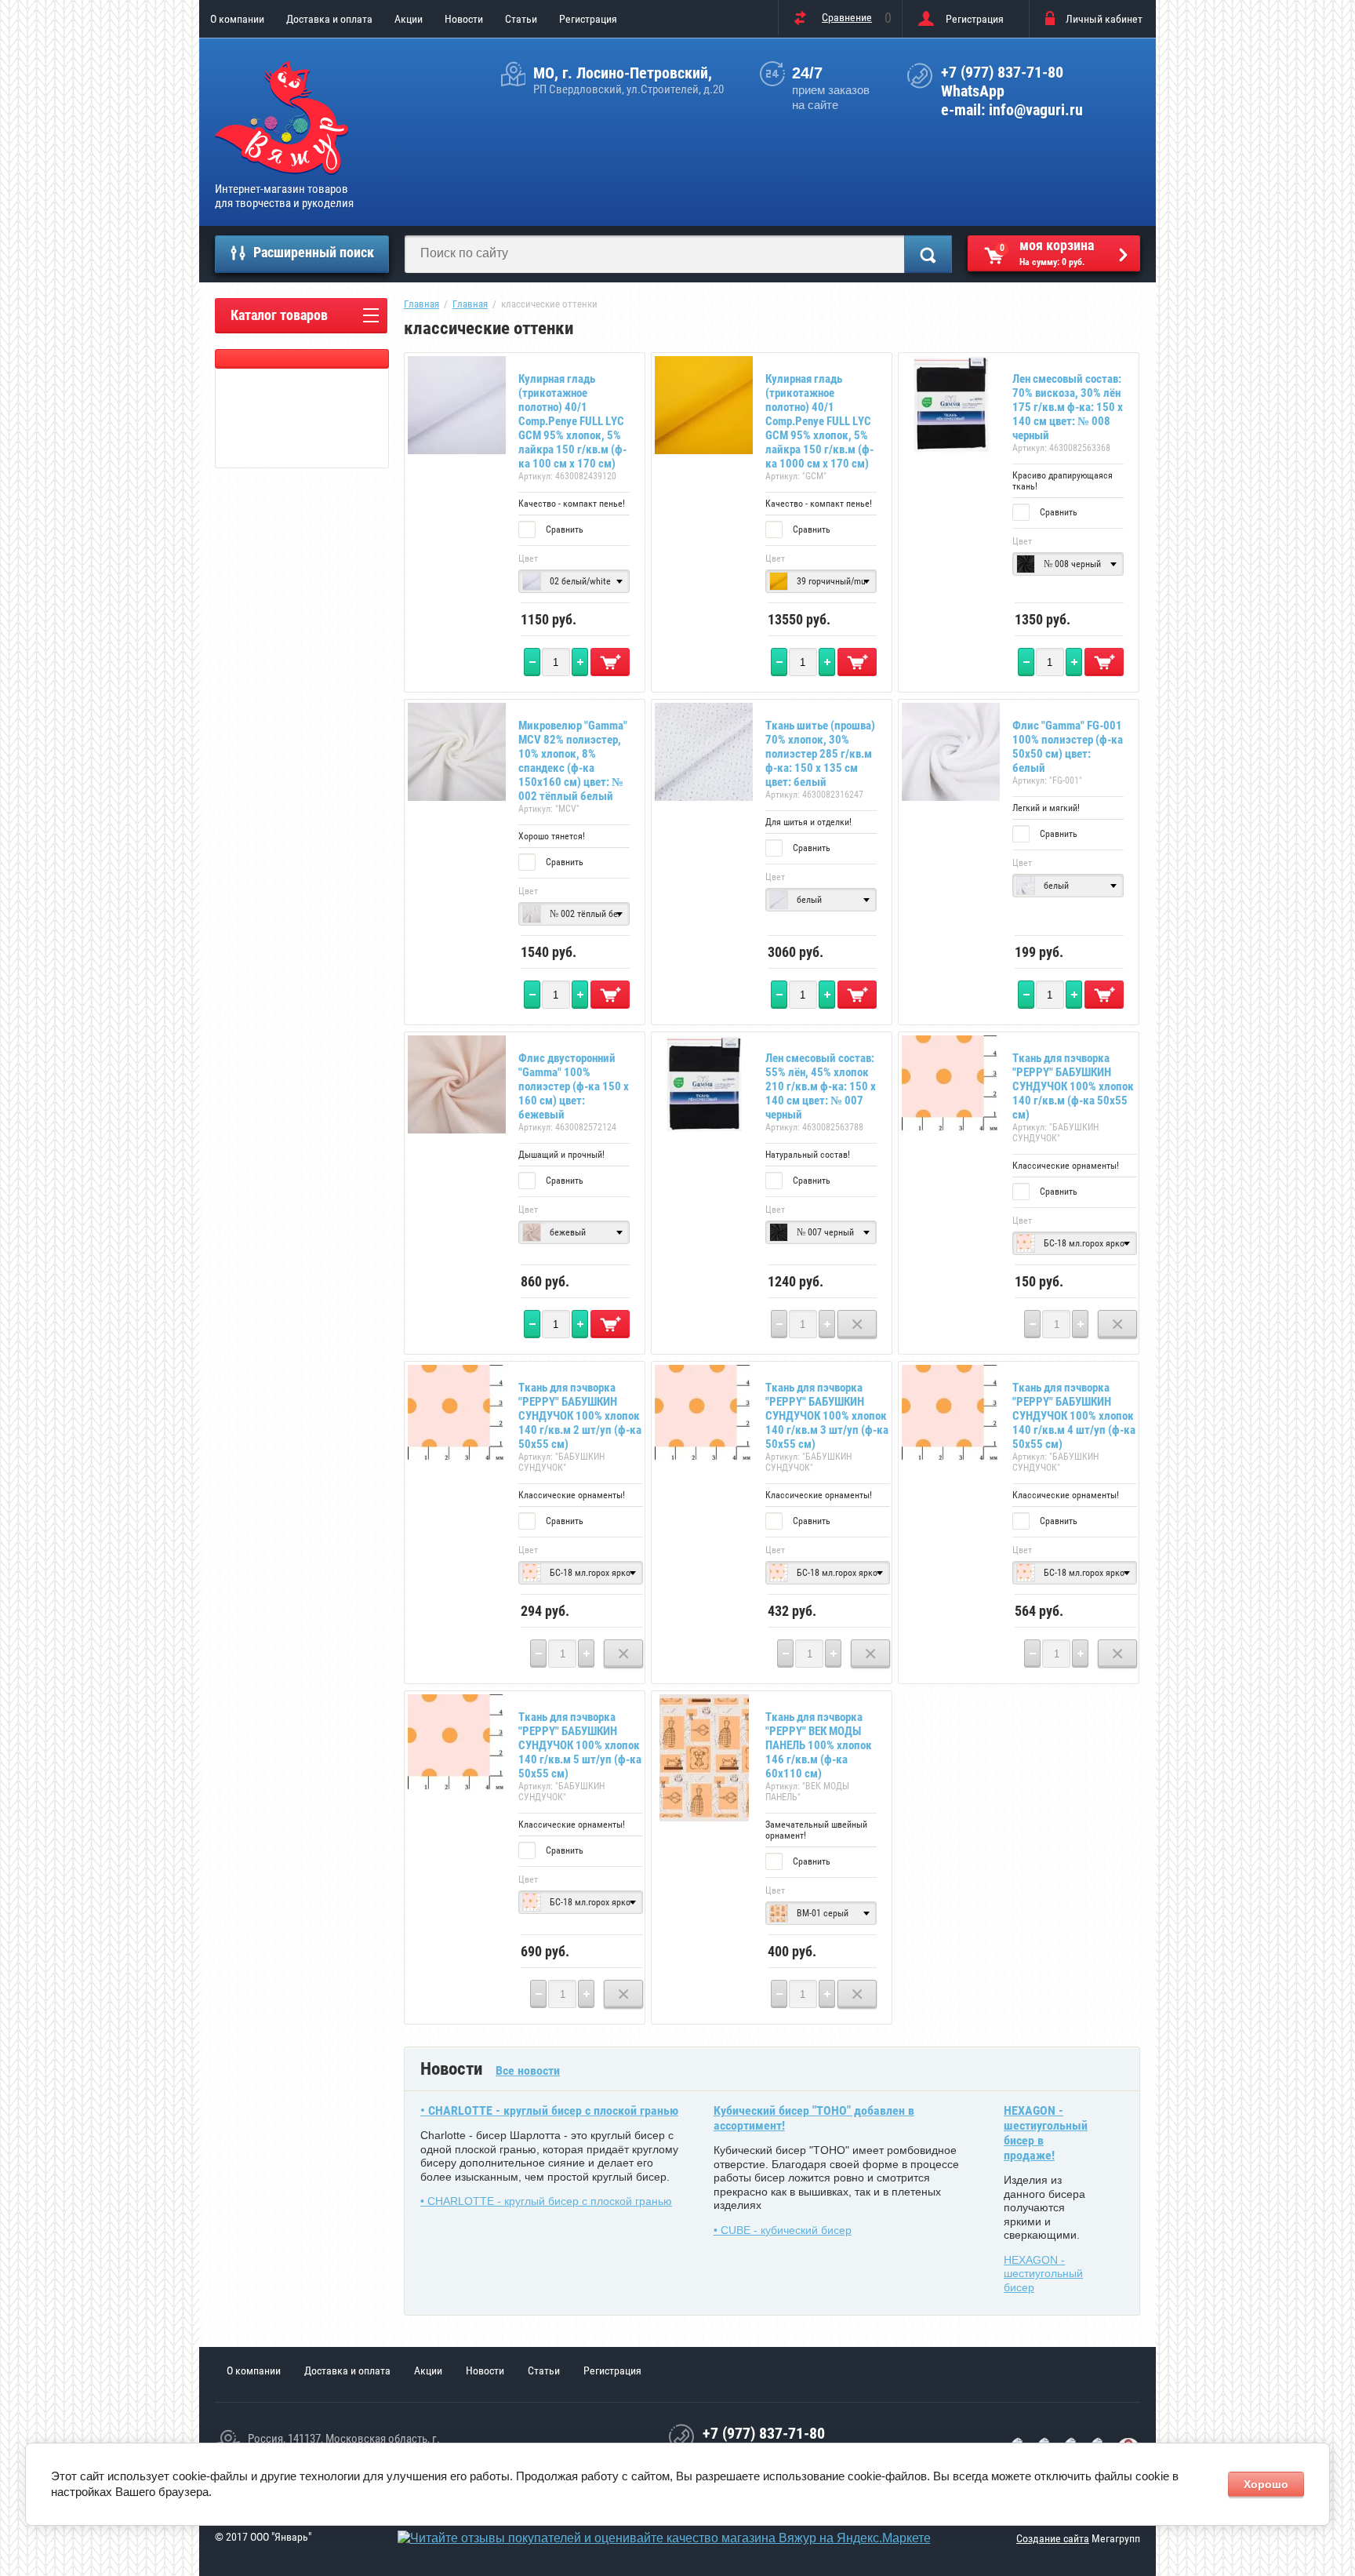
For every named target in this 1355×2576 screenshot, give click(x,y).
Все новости (528, 2070)
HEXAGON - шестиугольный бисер (1043, 2274)
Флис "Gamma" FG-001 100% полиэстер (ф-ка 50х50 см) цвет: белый (1068, 747)
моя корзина (1047, 252)
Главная (421, 304)
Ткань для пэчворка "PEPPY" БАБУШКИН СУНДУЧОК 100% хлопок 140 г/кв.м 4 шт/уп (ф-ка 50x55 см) (1074, 1416)
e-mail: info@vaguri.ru (1012, 110)
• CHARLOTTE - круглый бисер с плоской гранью (549, 2110)
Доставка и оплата (329, 19)
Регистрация (588, 19)
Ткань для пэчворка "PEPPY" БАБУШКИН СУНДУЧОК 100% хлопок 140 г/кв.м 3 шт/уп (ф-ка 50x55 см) (827, 1416)
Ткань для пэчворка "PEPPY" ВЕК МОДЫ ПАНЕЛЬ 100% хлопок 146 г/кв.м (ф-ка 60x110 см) (819, 1745)
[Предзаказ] (857, 1324)
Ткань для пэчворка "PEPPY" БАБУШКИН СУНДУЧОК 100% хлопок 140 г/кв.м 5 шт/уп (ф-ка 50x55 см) (580, 1745)
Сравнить (563, 529)
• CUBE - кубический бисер (783, 2230)
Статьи (521, 19)
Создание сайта (1053, 2538)
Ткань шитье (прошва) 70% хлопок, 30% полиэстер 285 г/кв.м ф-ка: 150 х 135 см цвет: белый (820, 754)
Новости (464, 19)
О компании (237, 19)
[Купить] (610, 662)
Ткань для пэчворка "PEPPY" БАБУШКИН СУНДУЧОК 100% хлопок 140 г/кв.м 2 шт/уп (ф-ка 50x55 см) (580, 1416)
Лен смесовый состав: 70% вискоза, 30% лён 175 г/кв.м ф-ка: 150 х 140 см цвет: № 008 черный (1068, 407)
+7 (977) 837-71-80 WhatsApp (1002, 82)
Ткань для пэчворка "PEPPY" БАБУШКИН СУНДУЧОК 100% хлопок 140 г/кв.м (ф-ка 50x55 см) (1073, 1086)
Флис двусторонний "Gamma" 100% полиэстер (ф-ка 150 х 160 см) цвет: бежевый (574, 1086)
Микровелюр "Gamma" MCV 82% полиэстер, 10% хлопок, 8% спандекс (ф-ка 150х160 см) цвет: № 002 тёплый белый (573, 761)
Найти (928, 254)
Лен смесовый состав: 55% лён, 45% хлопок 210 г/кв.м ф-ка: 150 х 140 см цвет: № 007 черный (821, 1086)
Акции (409, 19)
